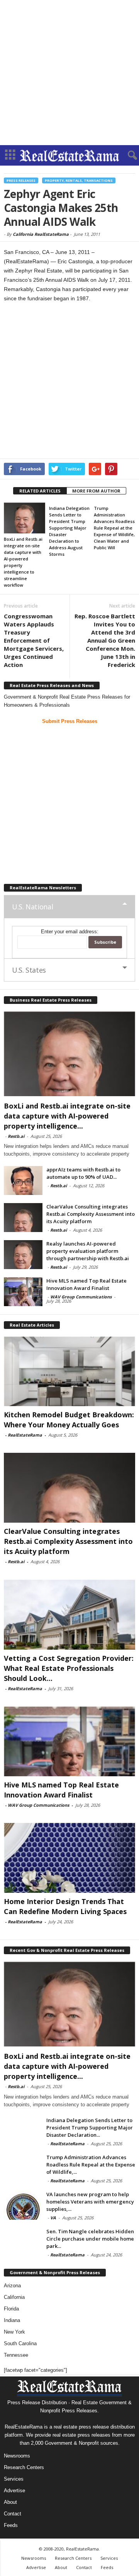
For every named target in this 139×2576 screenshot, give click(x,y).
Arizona (12, 2286)
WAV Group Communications (81, 1297)
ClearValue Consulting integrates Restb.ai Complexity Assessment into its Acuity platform (91, 1214)
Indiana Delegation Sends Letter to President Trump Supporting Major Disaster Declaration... (90, 2127)
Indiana (12, 2320)
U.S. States (29, 970)
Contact (13, 2514)
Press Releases (21, 180)
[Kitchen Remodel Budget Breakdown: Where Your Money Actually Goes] (69, 1371)
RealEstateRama (25, 1435)
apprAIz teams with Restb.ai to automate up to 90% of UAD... (83, 1173)
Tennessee (16, 2355)
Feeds (11, 2525)
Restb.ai (16, 1136)
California (14, 2297)
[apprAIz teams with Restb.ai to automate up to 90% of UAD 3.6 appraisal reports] (23, 1181)
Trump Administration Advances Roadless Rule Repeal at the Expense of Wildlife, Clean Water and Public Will (114, 528)
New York (14, 2332)
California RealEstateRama (41, 234)
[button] (127, 156)
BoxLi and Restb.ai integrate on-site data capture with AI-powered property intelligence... (67, 1116)
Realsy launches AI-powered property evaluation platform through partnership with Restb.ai (88, 1251)
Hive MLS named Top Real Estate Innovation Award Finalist (86, 1284)
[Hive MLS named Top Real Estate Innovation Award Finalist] (23, 1292)
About (10, 2502)
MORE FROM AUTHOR (96, 491)
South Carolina (20, 2343)
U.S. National (32, 907)
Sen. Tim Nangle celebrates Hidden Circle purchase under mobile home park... (90, 2239)
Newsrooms (17, 2456)
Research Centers (24, 2467)
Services (14, 2479)
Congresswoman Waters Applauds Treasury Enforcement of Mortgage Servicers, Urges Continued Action (34, 640)
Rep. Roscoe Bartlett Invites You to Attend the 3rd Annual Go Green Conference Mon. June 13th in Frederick (105, 640)
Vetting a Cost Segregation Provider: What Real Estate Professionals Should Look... (69, 1668)
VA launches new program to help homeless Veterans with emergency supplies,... (90, 2202)
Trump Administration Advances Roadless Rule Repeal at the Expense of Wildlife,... (91, 2165)
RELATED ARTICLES (40, 491)
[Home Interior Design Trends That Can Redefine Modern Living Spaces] (69, 1858)
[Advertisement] (69, 73)
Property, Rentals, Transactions (79, 180)
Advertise (14, 2491)
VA (53, 2218)
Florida (11, 2309)
